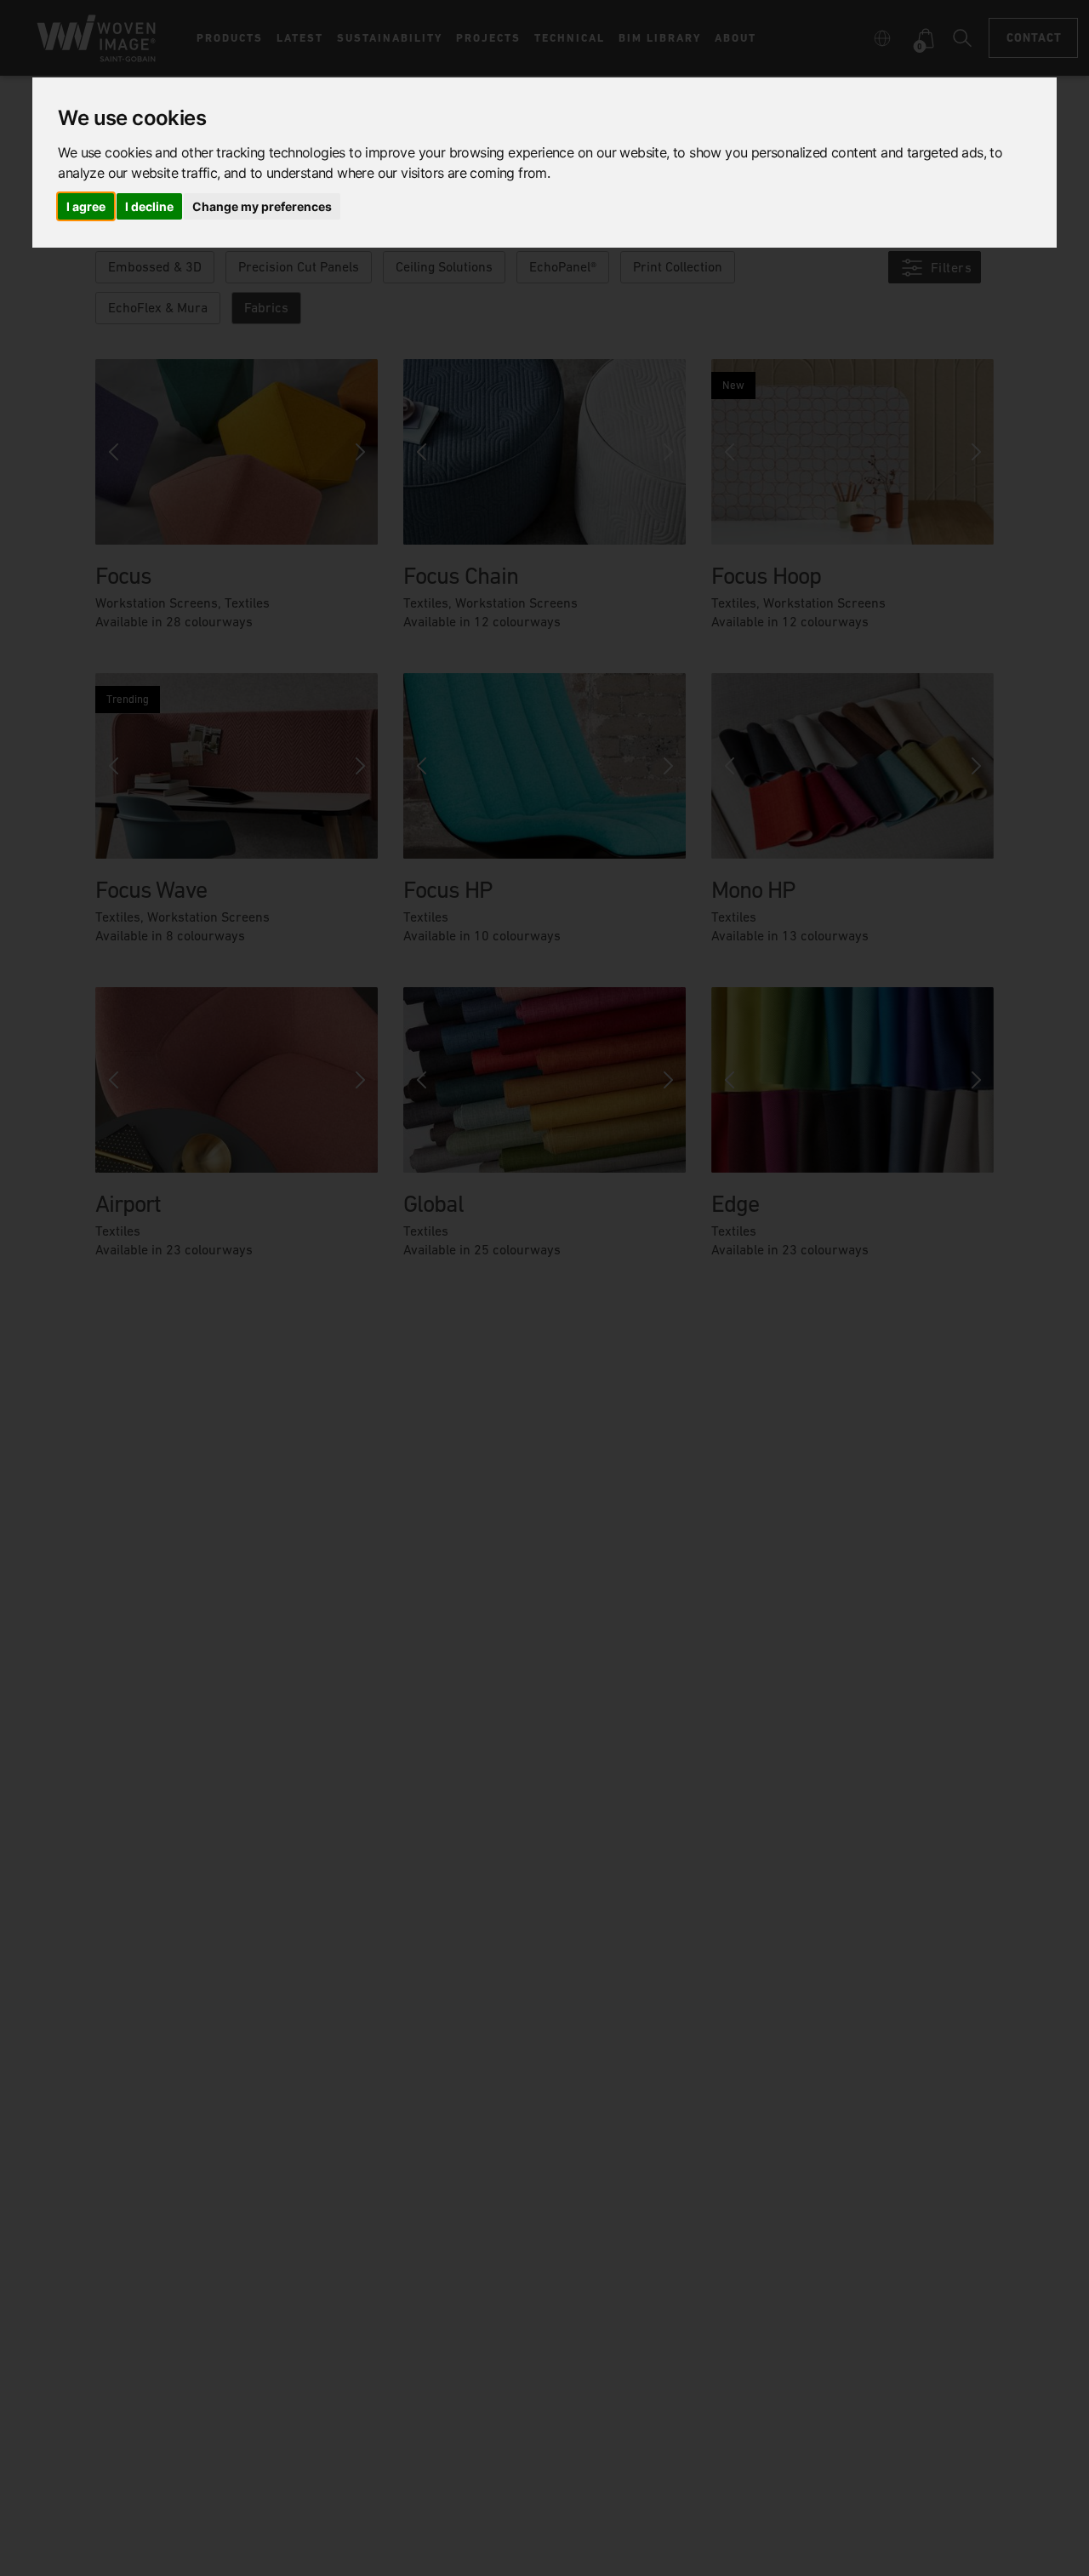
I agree (86, 206)
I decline (149, 206)
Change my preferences (262, 206)
